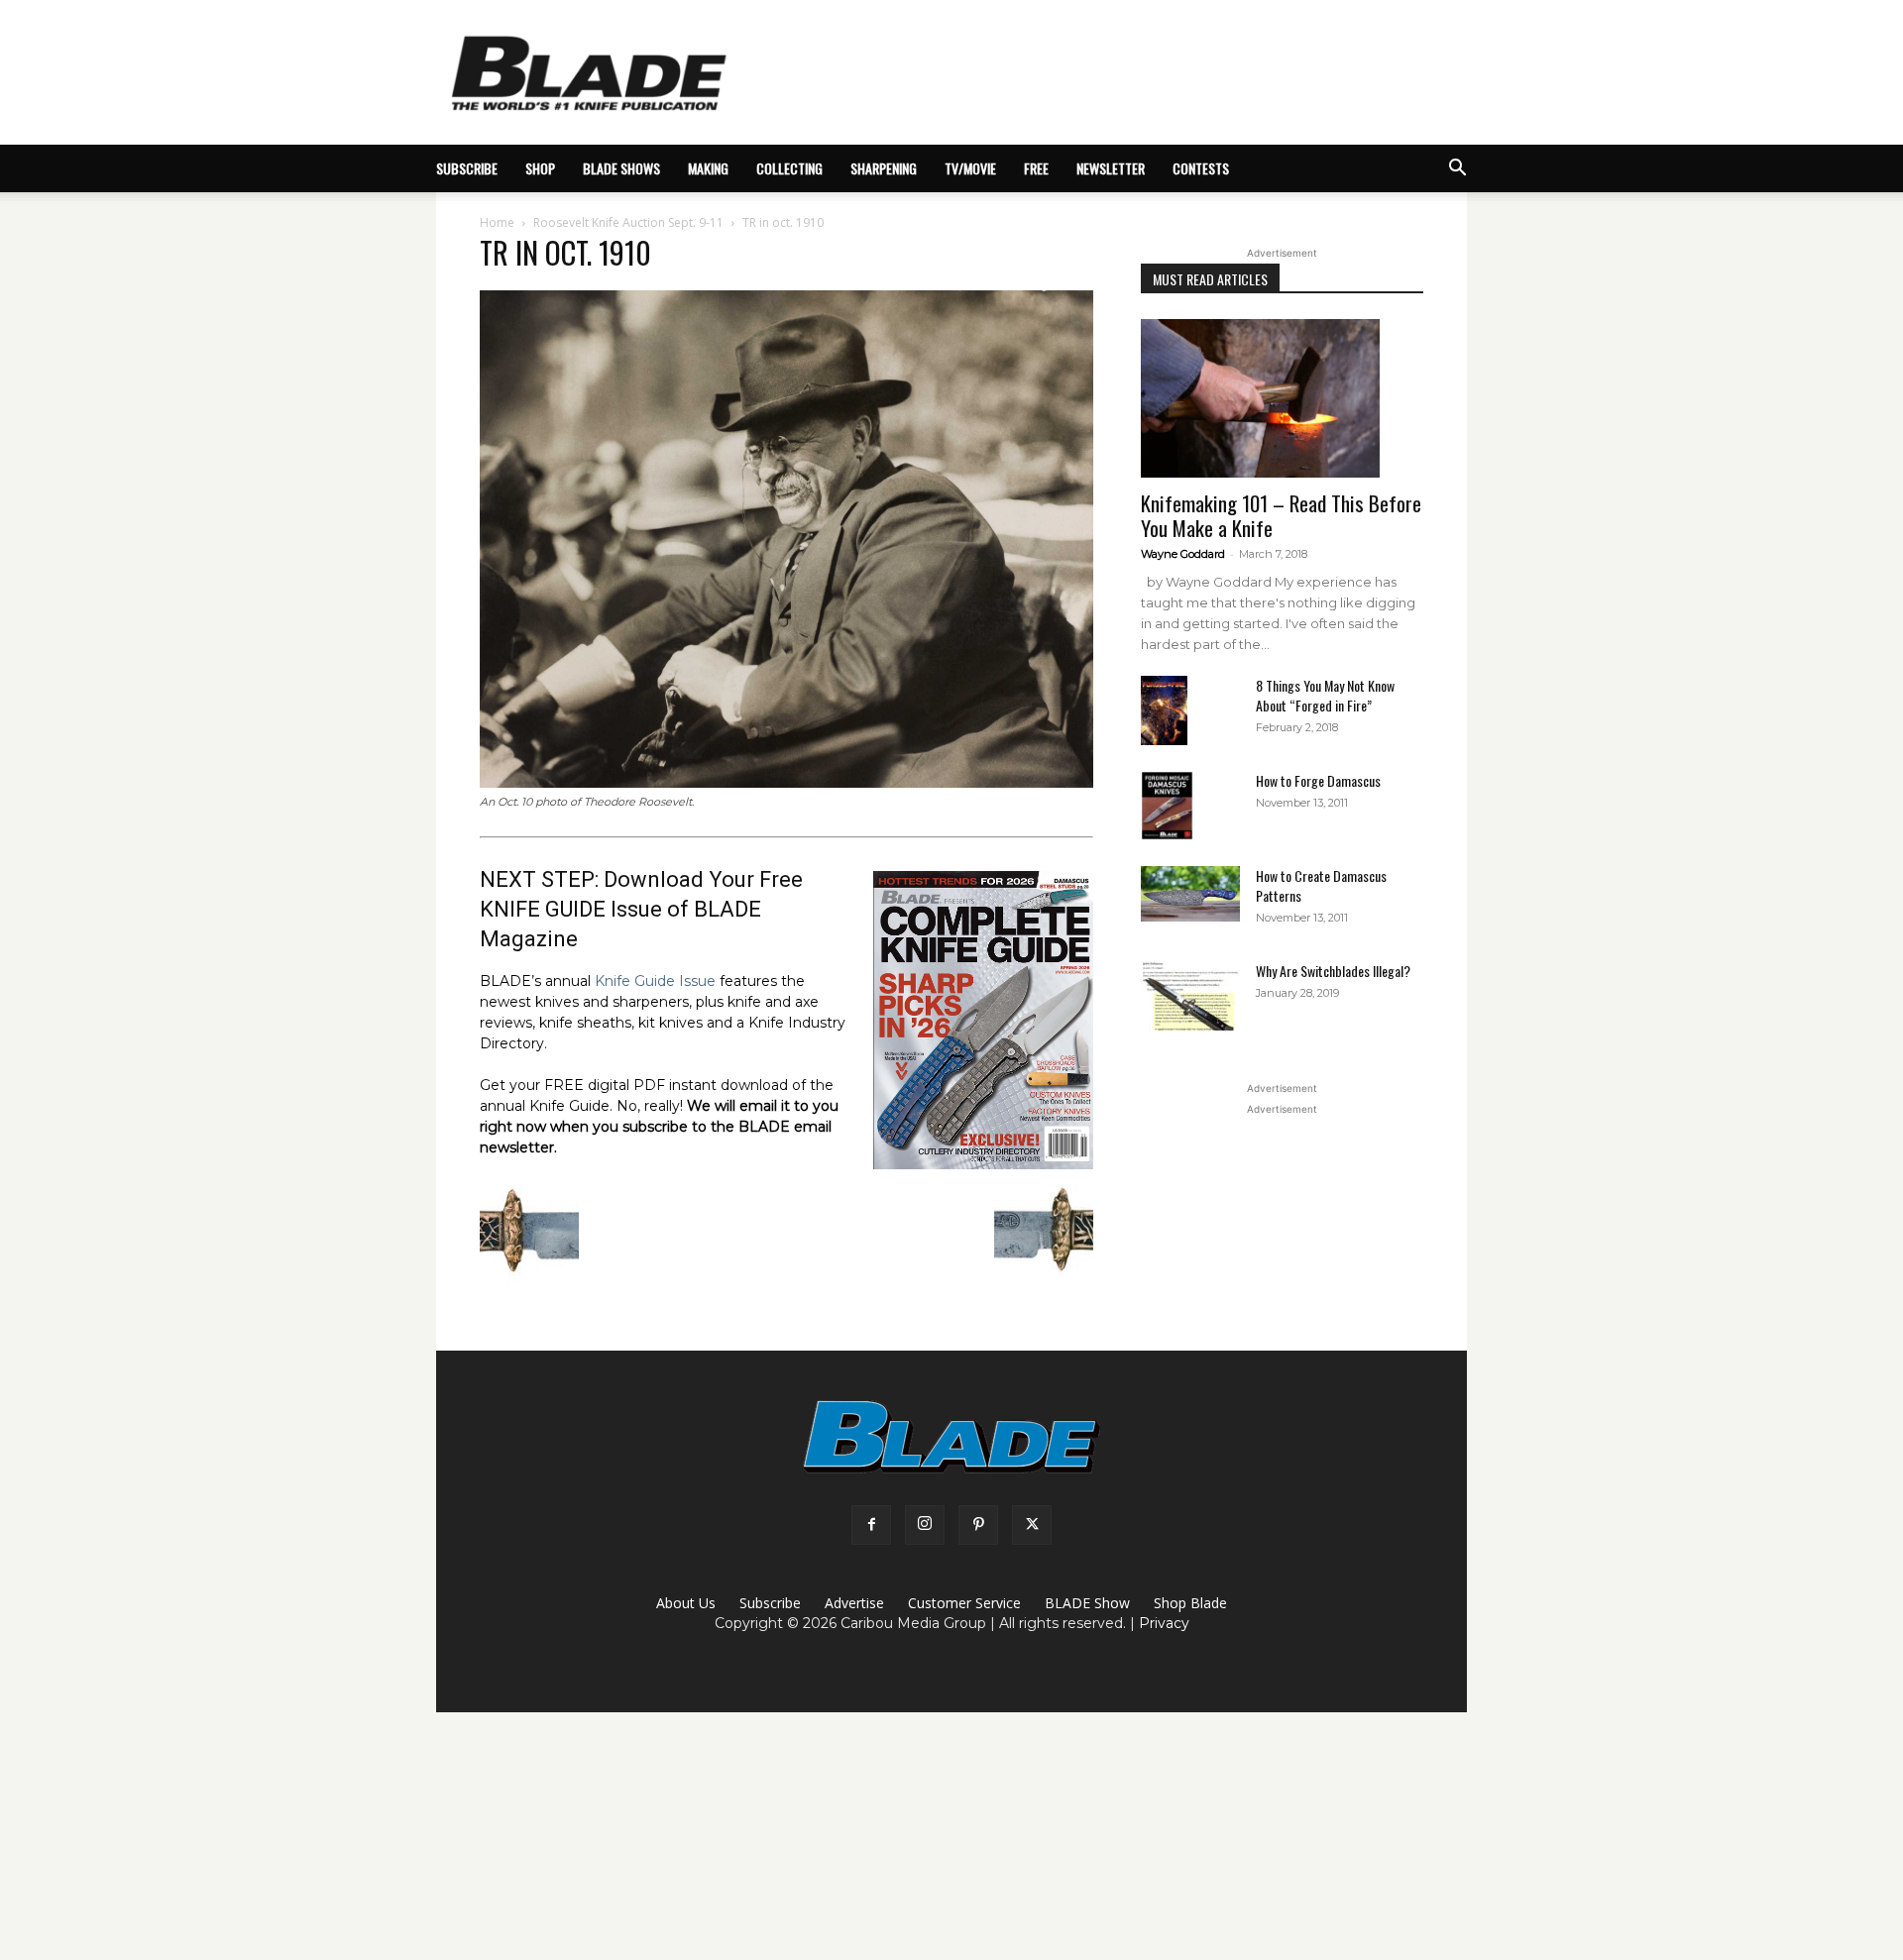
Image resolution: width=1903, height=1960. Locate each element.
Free (1036, 168)
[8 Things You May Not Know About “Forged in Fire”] (1164, 711)
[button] (1457, 170)
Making (708, 168)
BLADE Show (1087, 1603)
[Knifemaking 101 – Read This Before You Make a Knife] (1282, 398)
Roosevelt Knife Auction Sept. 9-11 (628, 222)
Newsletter (1111, 168)
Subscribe (770, 1603)
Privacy (1164, 1623)
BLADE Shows (621, 168)
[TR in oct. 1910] (786, 783)
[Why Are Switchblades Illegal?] (1190, 996)
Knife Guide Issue (655, 981)
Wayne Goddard (1183, 554)
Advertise (854, 1603)
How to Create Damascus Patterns (1321, 885)
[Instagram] (925, 1525)
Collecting (789, 168)
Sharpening (884, 168)
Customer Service (964, 1603)
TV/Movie (970, 168)
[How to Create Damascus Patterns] (1190, 894)
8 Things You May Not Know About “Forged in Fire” (1325, 695)
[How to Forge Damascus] (1167, 806)
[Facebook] (871, 1525)
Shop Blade (1190, 1603)
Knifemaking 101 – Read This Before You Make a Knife (1281, 515)
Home (497, 222)
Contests (1201, 168)
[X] (1032, 1525)
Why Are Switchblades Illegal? (1333, 971)
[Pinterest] (978, 1525)
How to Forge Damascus (1318, 780)
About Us (686, 1603)
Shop (540, 168)
